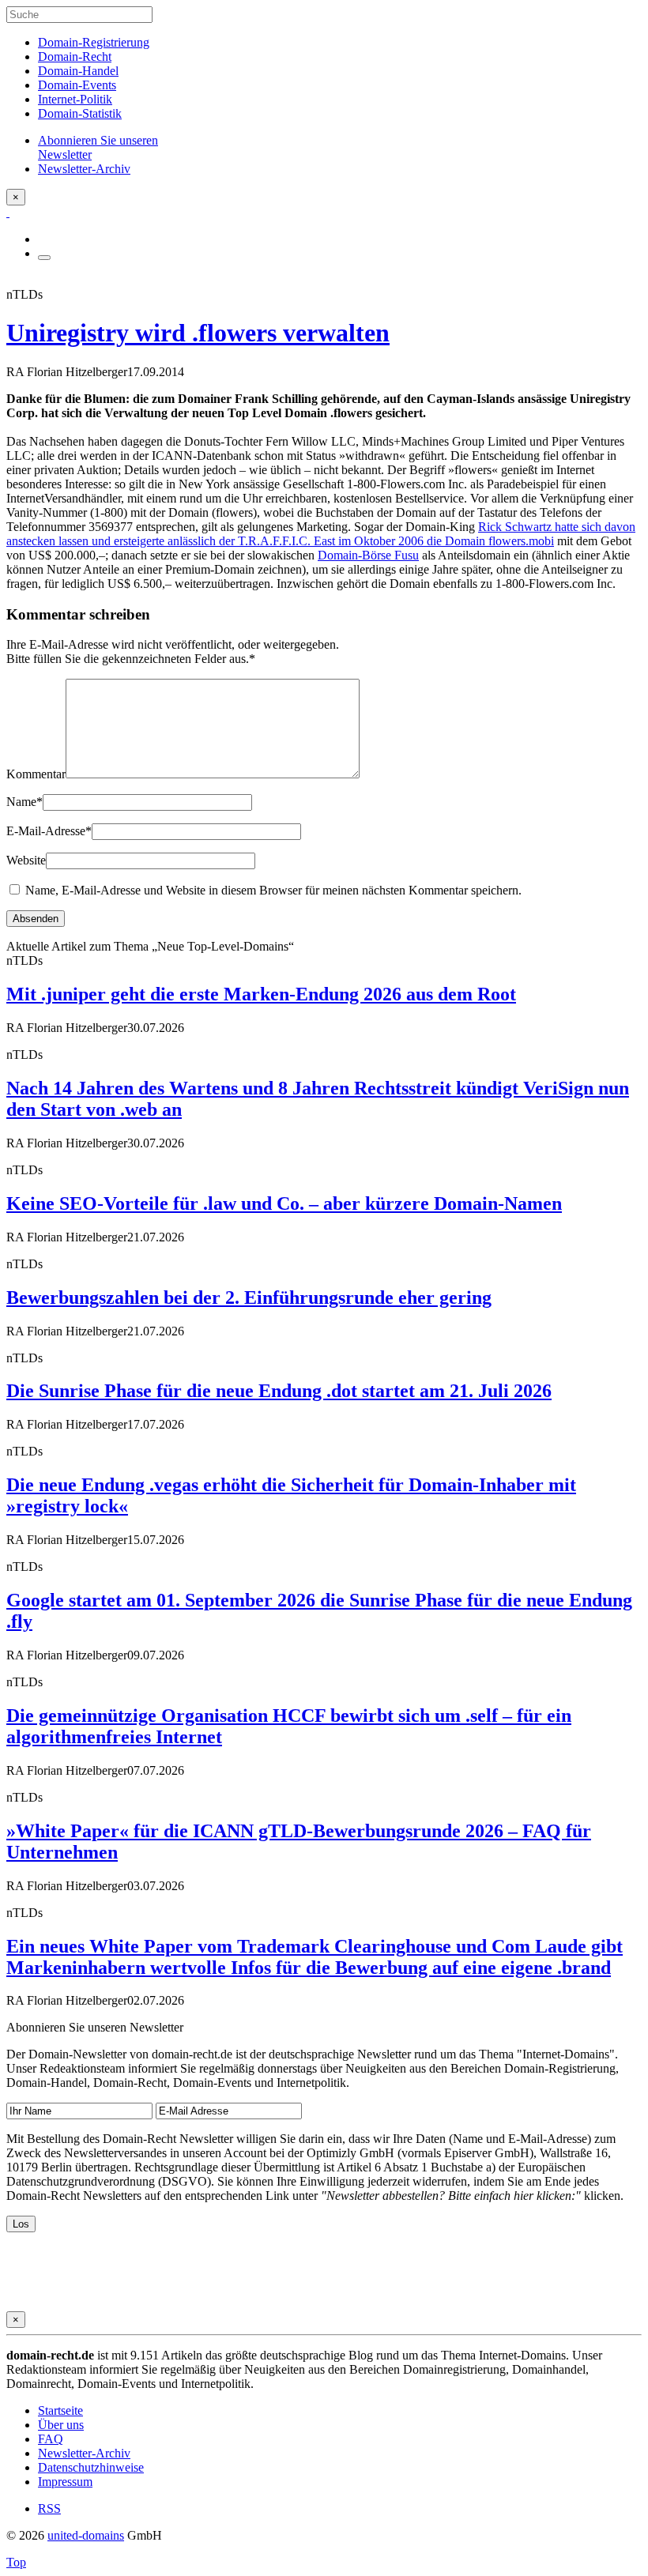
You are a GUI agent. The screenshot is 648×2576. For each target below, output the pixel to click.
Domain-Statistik (80, 113)
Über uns (61, 2425)
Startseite (60, 2410)
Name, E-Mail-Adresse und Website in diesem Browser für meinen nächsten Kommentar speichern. (273, 890)
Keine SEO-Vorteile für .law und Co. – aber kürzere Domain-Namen (284, 1203)
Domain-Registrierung (94, 42)
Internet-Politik (75, 99)
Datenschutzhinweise (91, 2467)
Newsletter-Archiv (84, 2453)
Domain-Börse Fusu (368, 555)
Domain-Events (77, 85)
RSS (49, 2508)
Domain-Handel (78, 71)
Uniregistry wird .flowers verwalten (198, 333)
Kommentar (36, 774)
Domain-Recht (75, 56)
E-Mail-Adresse (49, 831)
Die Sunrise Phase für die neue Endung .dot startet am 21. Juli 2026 (279, 1391)
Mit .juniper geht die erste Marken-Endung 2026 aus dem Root (261, 994)
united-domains (86, 2535)
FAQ (51, 2439)
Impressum (65, 2482)
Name (24, 802)
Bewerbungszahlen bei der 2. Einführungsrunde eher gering (249, 1297)
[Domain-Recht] (8, 212)
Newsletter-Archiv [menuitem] (84, 169)
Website (26, 860)
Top (16, 2562)
